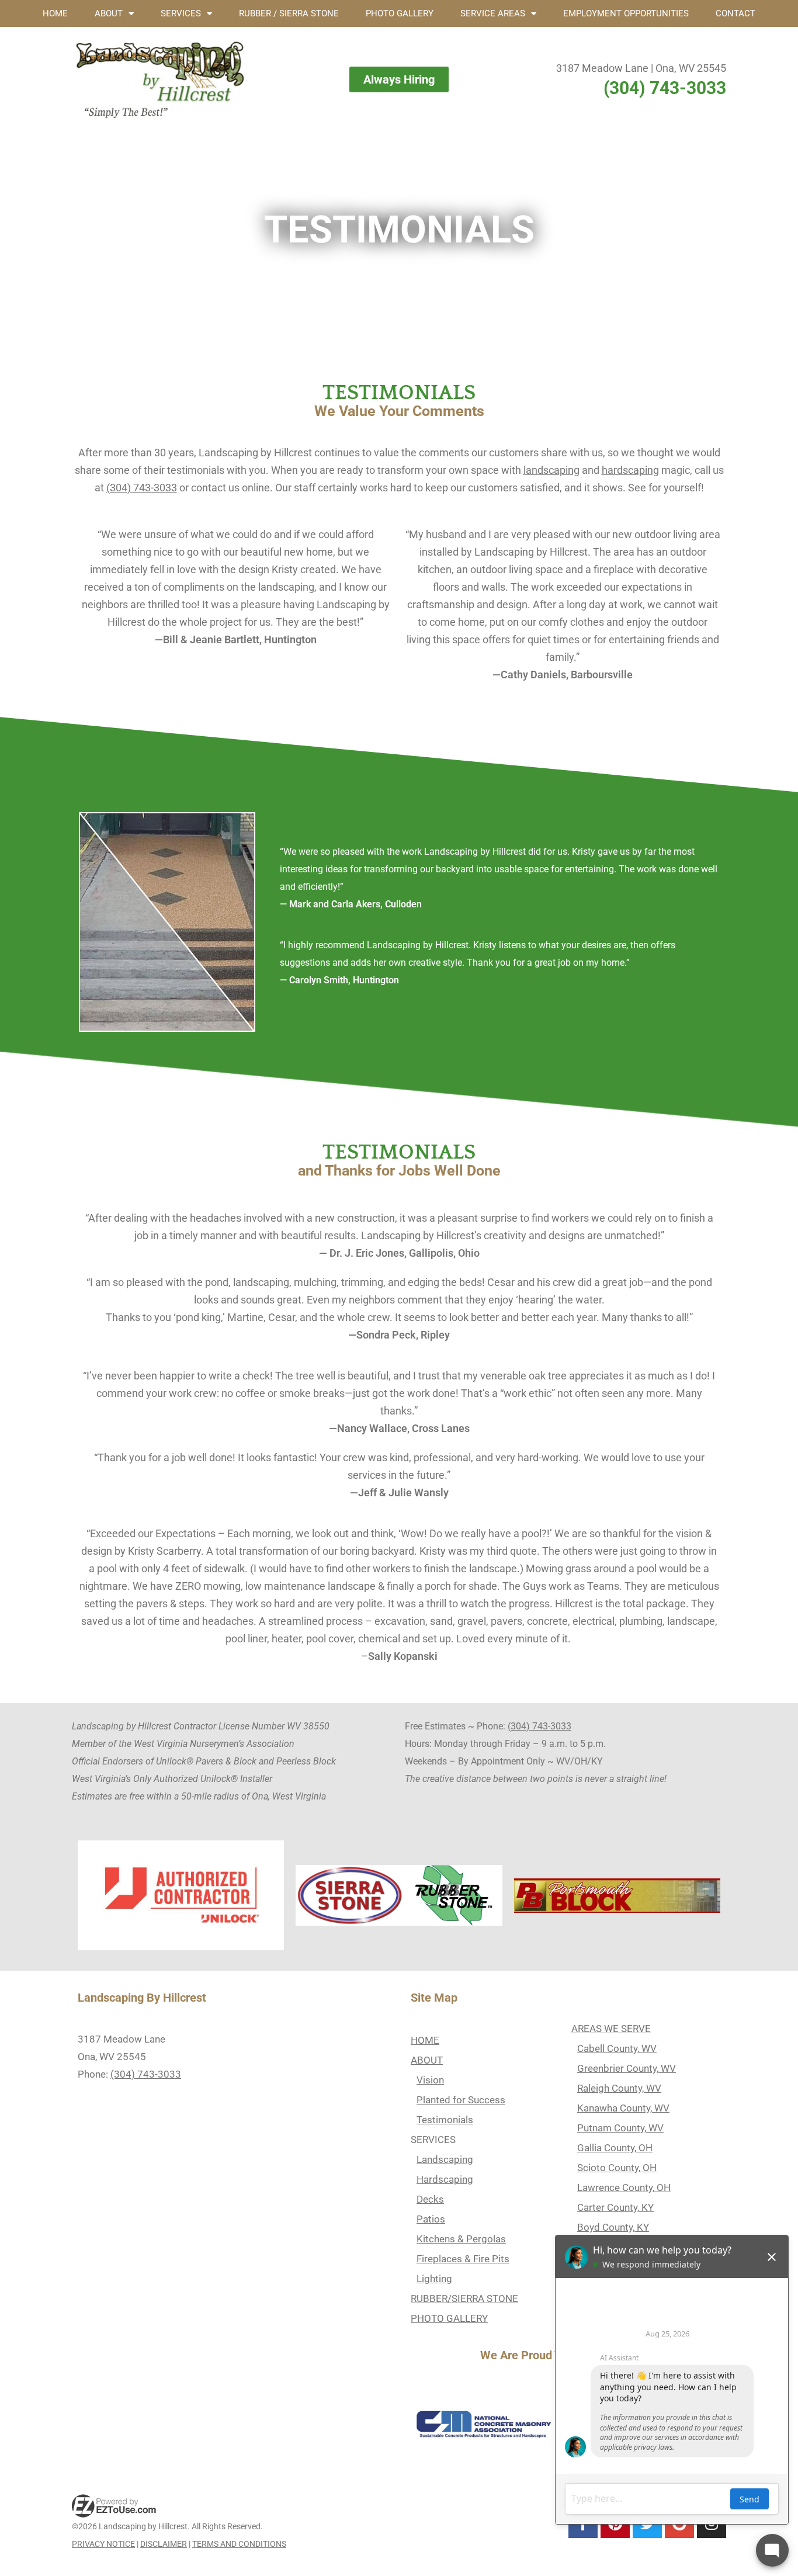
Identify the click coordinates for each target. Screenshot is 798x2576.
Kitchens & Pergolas (461, 2239)
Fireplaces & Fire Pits (463, 2259)
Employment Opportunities (626, 13)
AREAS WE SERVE (611, 2029)
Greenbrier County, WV (627, 2068)
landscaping (551, 470)
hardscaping (630, 470)
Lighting (434, 2279)
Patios (431, 2219)
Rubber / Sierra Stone (289, 13)
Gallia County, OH (615, 2148)
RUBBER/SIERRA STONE (464, 2298)
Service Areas (493, 13)
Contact (735, 13)
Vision (430, 2080)
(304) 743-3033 (665, 88)
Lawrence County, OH (624, 2187)
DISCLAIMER (164, 2544)
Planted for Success (461, 2100)
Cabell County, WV (617, 2048)
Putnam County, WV (620, 2128)
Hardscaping (445, 2179)
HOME (425, 2040)
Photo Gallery (400, 13)
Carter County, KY (615, 2207)
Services (181, 13)
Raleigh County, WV (619, 2088)
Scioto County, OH (617, 2168)
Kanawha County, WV (623, 2108)
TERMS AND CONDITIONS (239, 2544)
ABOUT (427, 2060)
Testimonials (445, 2120)
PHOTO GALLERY (449, 2318)
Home (55, 13)
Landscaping (445, 2159)
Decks (430, 2199)
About (109, 13)
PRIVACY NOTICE (103, 2544)
